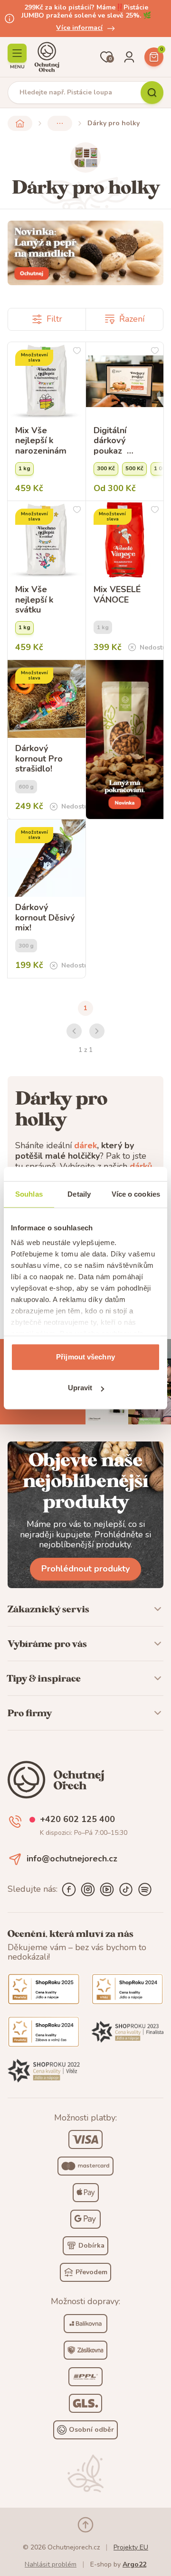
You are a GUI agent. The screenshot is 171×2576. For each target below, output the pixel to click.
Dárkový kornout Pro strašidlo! (39, 759)
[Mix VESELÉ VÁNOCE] (125, 540)
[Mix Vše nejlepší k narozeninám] (47, 381)
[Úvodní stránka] (47, 57)
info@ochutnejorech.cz (72, 1859)
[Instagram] (88, 1889)
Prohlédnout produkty (85, 1569)
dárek (85, 1145)
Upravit (80, 1388)
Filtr (54, 319)
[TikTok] (126, 1889)
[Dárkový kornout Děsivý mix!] (47, 858)
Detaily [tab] (79, 1194)
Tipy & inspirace (44, 1678)
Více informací (79, 28)
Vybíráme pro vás (47, 1644)
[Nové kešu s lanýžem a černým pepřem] (125, 739)
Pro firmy (30, 1713)
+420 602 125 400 (77, 1820)
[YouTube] (107, 1889)
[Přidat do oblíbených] (77, 351)
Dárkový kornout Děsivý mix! (45, 918)
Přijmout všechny (85, 1357)
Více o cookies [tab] (136, 1194)
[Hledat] (152, 93)
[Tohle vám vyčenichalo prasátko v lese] (85, 253)
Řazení (132, 319)
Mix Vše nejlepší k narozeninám (41, 441)
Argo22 (134, 2564)
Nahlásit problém (51, 2564)
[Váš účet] (129, 57)
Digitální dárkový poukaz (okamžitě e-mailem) (119, 441)
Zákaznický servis (48, 1609)
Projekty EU (131, 2547)
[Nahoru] (85, 2525)
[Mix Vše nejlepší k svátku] (47, 540)
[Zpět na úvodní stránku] (20, 123)
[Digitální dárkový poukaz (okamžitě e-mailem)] (125, 381)
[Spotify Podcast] (145, 1889)
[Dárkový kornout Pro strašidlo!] (47, 699)
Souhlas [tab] (29, 1194)
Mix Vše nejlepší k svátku (34, 600)
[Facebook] (69, 1889)
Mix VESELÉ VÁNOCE (117, 595)
